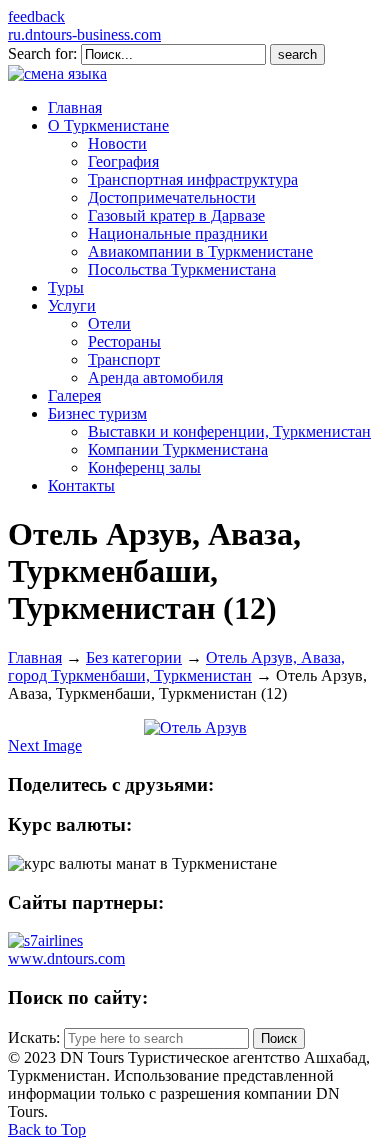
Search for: (42, 53)
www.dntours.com (66, 958)
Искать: (34, 1037)
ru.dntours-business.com (84, 34)
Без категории (134, 657)
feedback (36, 16)
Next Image (45, 745)
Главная (35, 657)
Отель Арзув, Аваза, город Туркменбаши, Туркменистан (176, 666)
